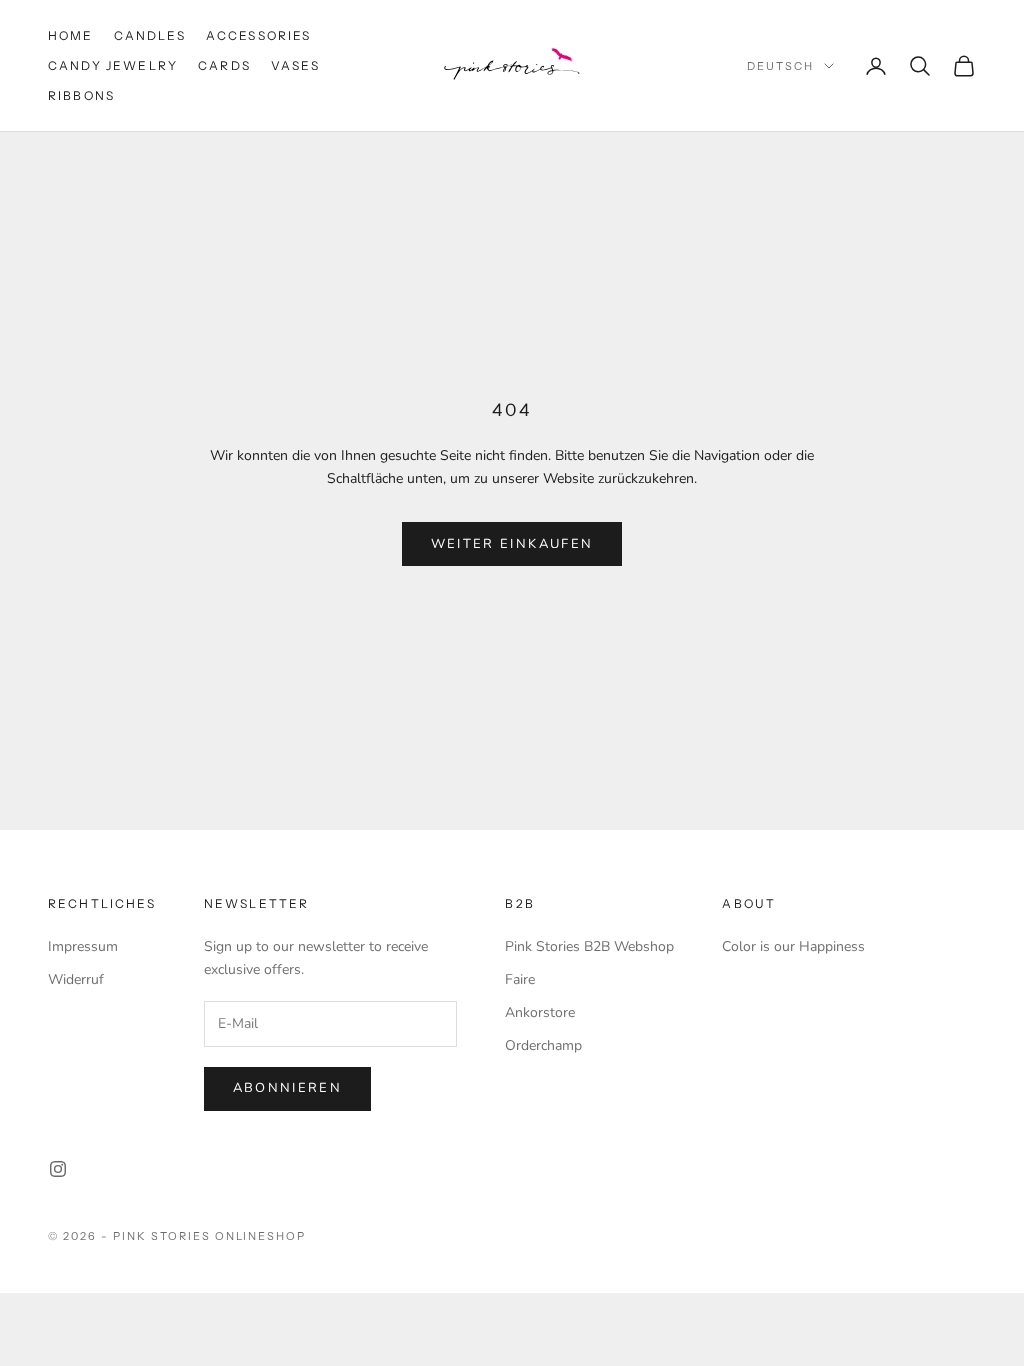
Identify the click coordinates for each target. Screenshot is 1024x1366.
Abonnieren (287, 1088)
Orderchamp (543, 1045)
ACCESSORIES (259, 35)
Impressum (83, 946)
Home (71, 35)
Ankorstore (540, 1012)
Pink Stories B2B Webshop (589, 946)
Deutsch (780, 66)
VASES (295, 65)
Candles (150, 35)
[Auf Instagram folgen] (58, 1169)
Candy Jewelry (113, 65)
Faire (520, 979)
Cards (224, 65)
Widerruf (76, 979)
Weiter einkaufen (512, 544)
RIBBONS (81, 95)
